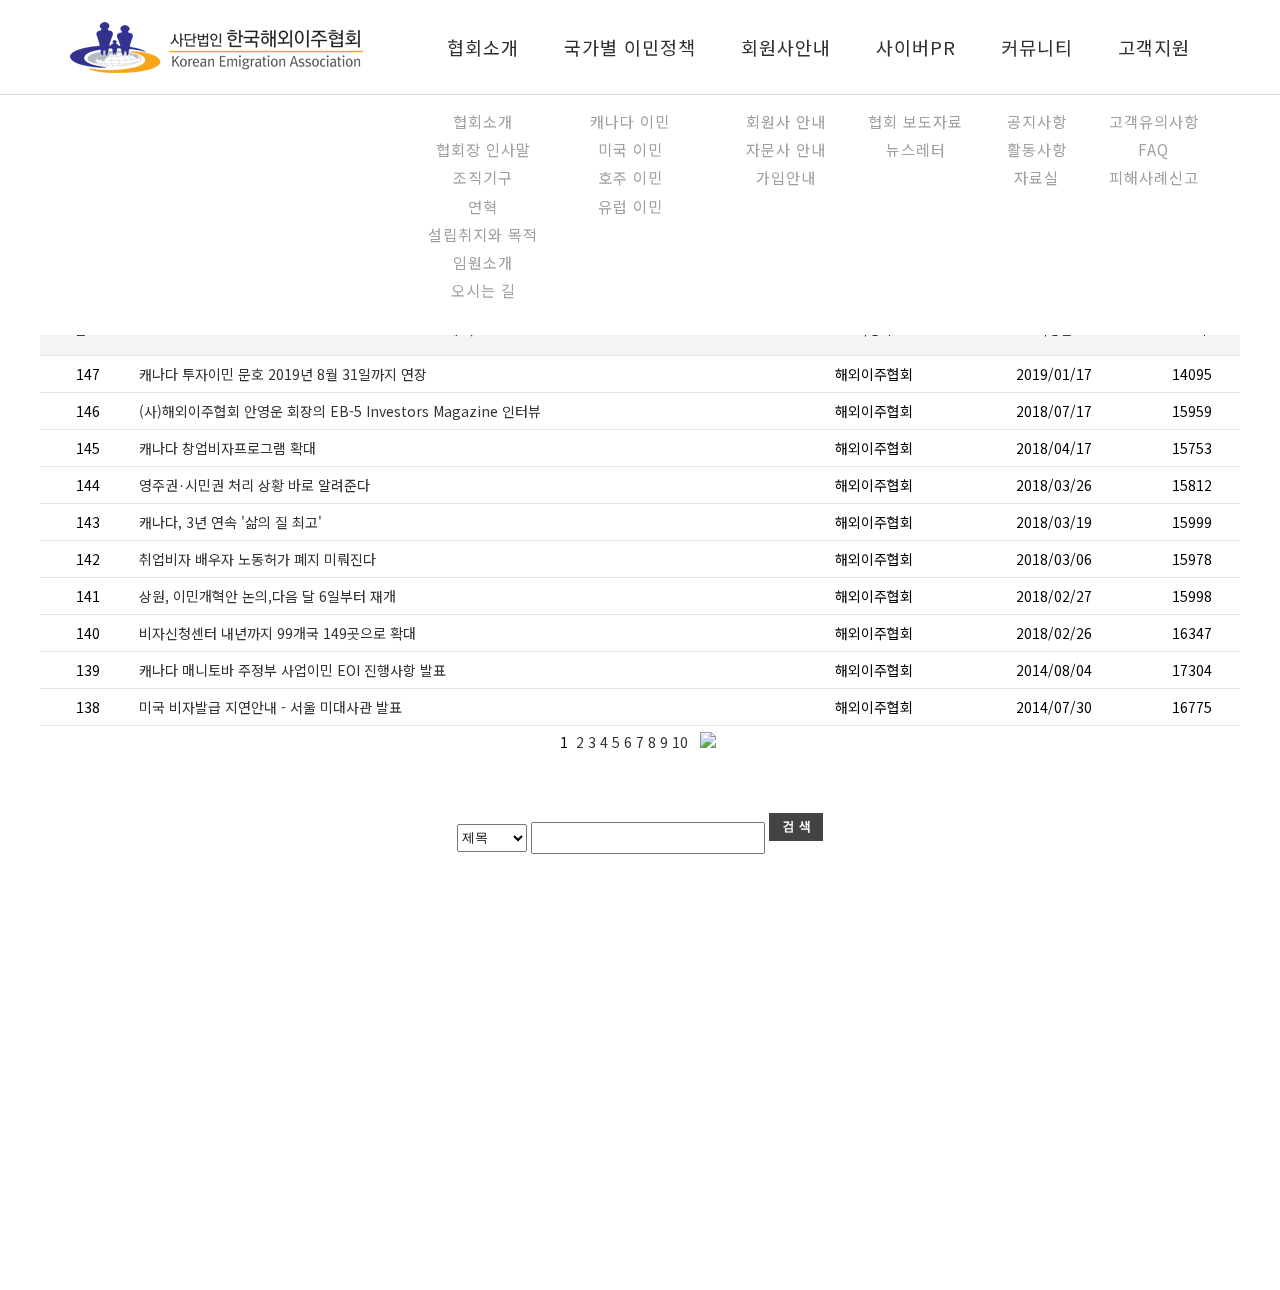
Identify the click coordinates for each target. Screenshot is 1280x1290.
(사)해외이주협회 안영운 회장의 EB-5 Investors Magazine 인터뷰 (340, 411)
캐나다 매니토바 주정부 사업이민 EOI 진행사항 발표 (292, 670)
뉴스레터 (916, 149)
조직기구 (483, 177)
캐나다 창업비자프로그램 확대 (227, 448)
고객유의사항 (1154, 121)
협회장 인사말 (483, 149)
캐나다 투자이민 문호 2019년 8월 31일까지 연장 (283, 374)
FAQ (1153, 149)
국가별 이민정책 (630, 47)
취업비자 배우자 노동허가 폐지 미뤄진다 (257, 559)
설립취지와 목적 (483, 234)
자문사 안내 (786, 149)
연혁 (483, 206)
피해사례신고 (1154, 177)
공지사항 (1037, 121)
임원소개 (483, 262)
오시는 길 (483, 290)
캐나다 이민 (630, 121)
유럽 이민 (630, 206)
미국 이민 (630, 149)
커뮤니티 (1037, 47)
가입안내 (786, 177)
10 (682, 742)
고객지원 (1154, 47)
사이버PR (916, 47)
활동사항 (1037, 149)
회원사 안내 (786, 121)
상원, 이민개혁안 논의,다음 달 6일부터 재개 (267, 596)
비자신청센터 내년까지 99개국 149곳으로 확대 (277, 633)
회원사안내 (786, 47)
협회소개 (483, 47)
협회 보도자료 (915, 121)
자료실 (1036, 177)
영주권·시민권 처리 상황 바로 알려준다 (254, 485)
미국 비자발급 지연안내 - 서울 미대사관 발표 (270, 707)
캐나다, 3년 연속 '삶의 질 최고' (230, 522)
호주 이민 (630, 177)
